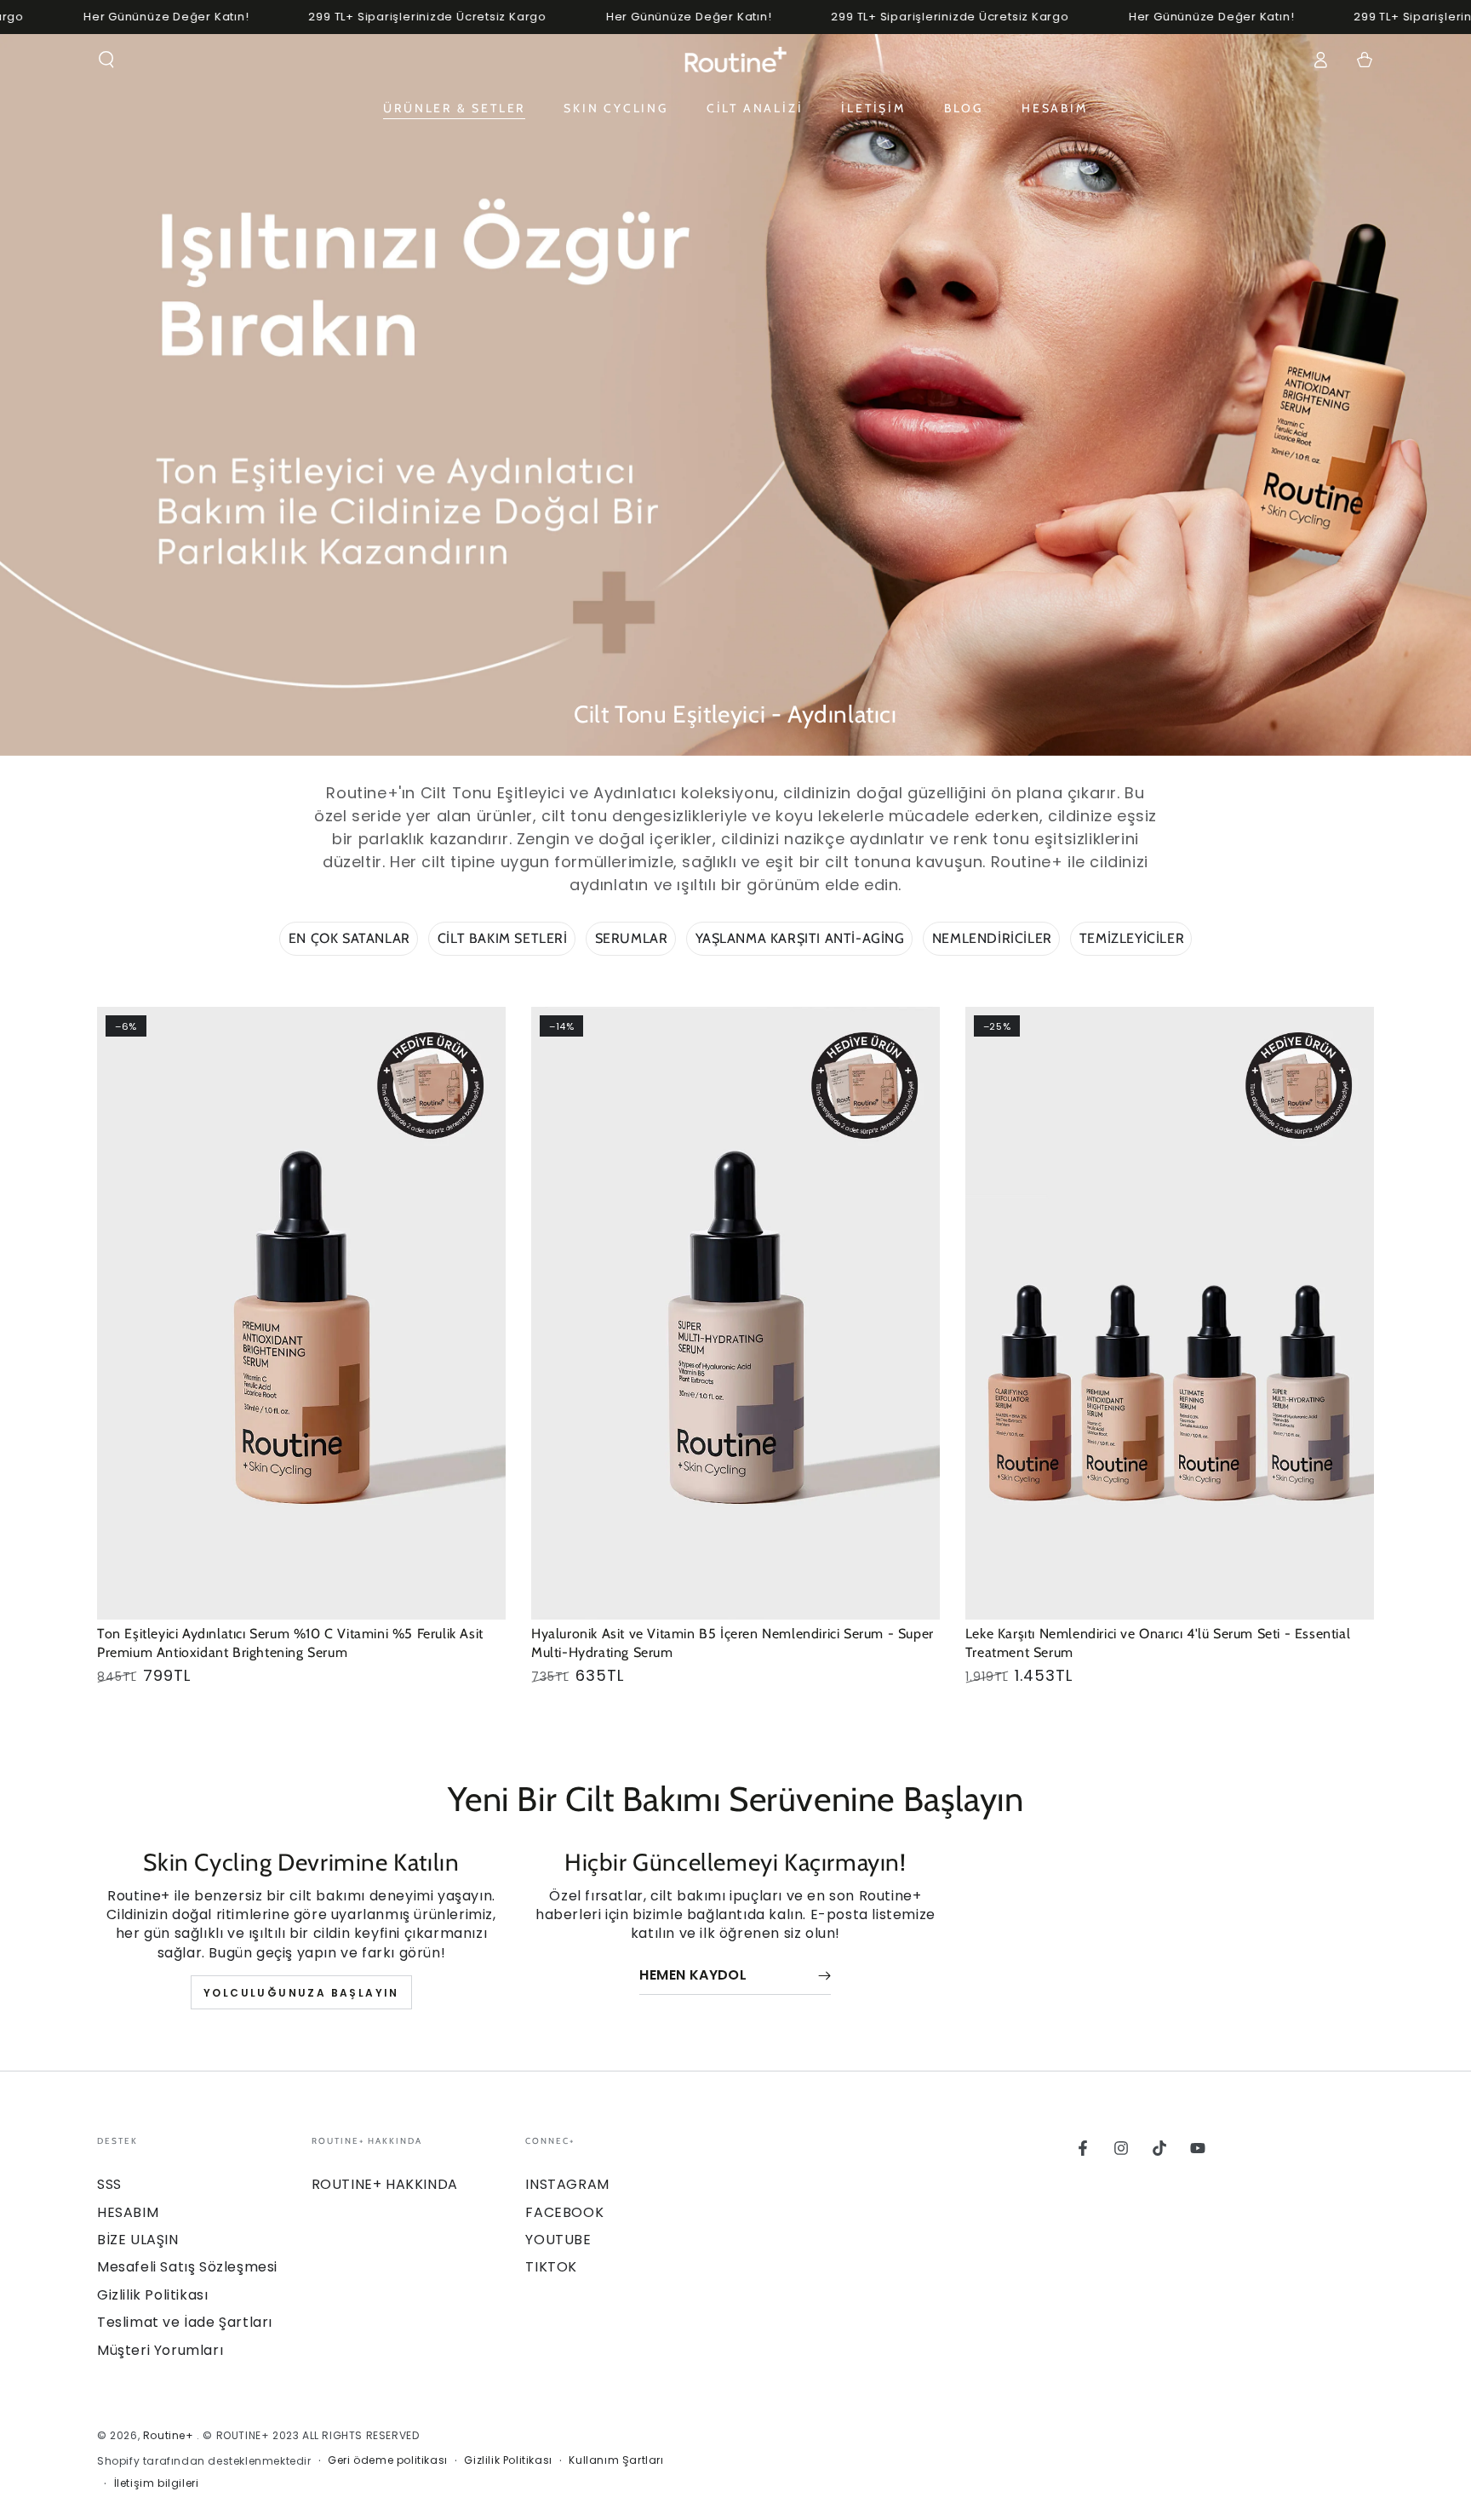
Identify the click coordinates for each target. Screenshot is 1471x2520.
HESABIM (128, 2212)
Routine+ (170, 2435)
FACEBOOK (564, 2212)
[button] (106, 60)
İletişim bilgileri (157, 2483)
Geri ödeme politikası (388, 2460)
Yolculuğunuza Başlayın (301, 1993)
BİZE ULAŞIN (138, 2240)
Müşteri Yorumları (160, 2350)
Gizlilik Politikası (152, 2295)
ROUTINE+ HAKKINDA (385, 2184)
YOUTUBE (558, 2240)
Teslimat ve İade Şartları (185, 2322)
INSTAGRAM (567, 2184)
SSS (109, 2184)
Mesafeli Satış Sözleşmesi (187, 2267)
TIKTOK (551, 2267)
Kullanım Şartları (616, 2460)
